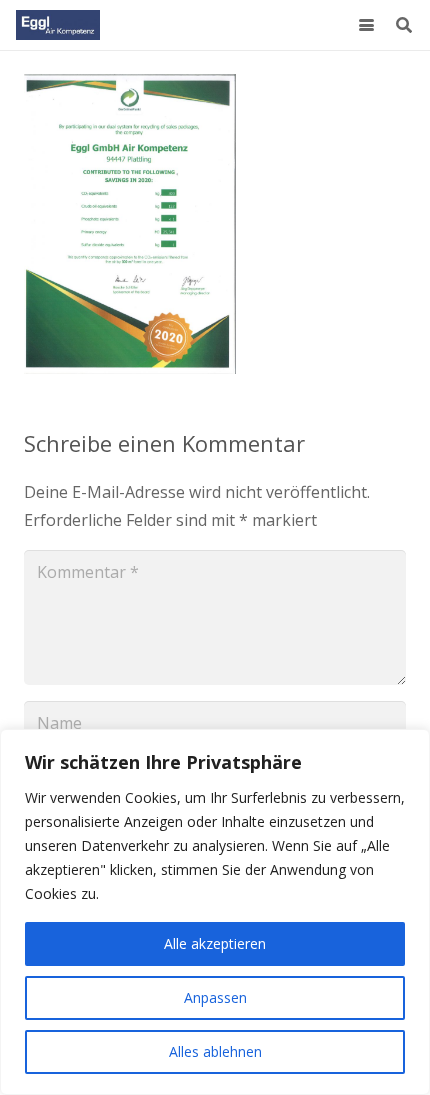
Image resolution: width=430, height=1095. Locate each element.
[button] (366, 25)
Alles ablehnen (215, 1051)
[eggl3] (58, 25)
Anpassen (215, 997)
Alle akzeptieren (215, 943)
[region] (215, 912)
